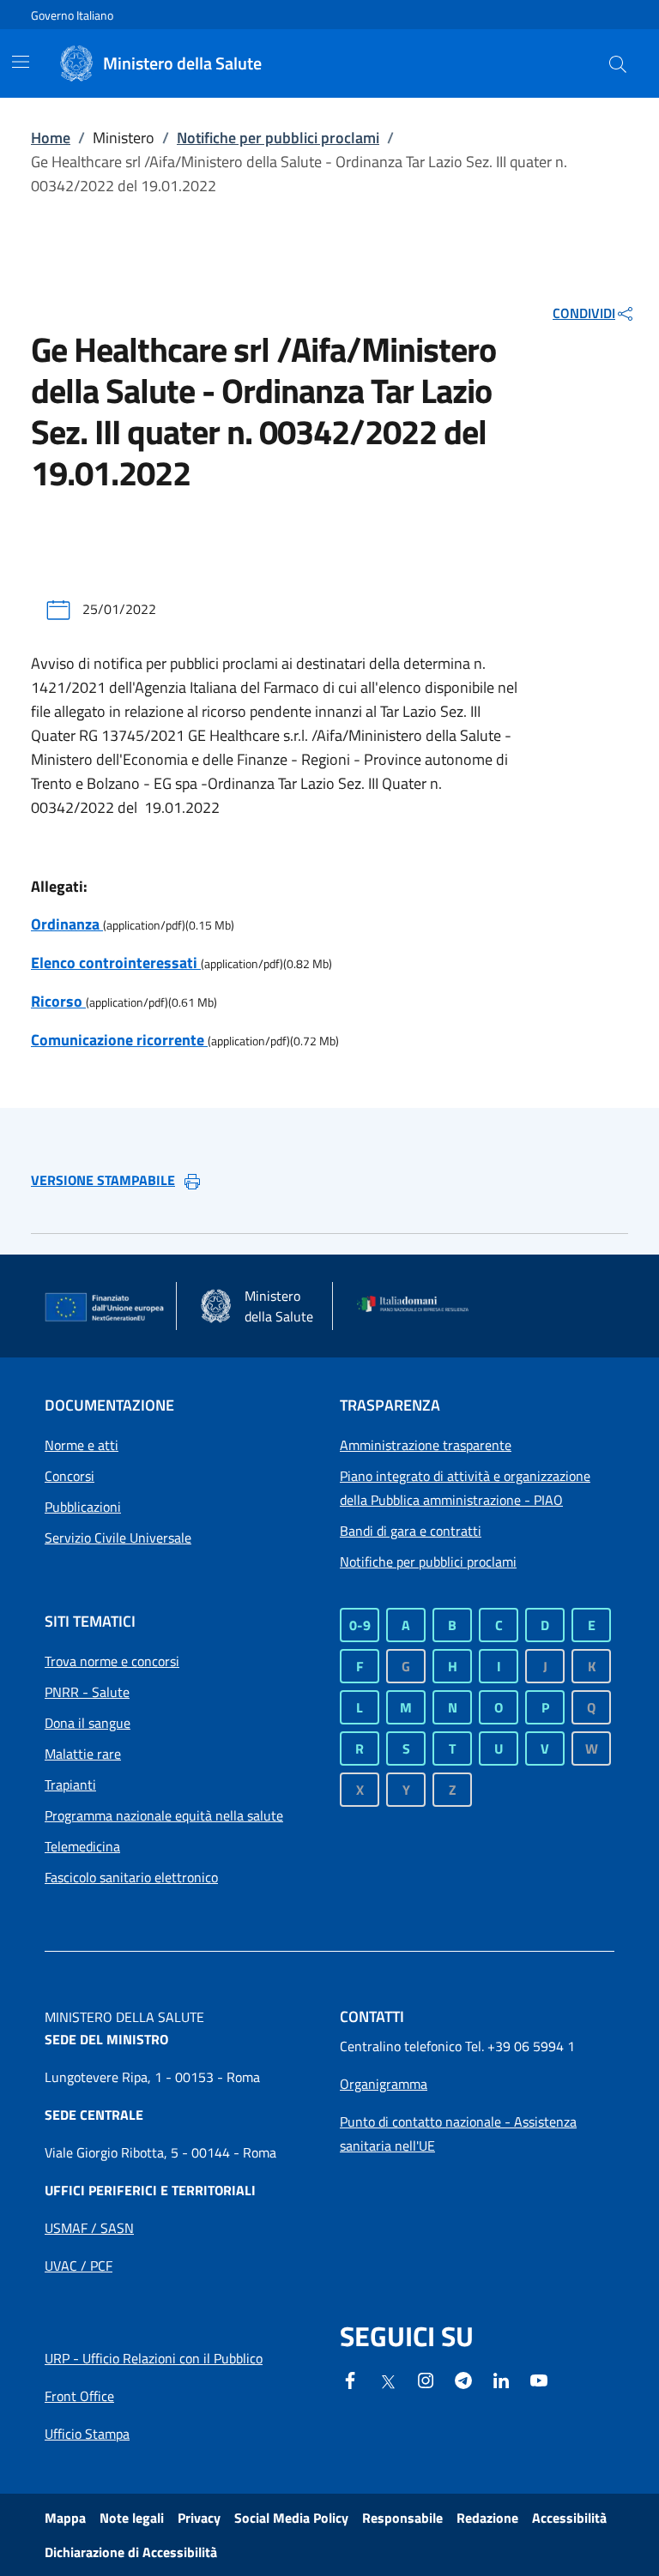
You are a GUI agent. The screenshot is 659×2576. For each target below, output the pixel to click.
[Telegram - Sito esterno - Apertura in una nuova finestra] (463, 2379)
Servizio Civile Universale (118, 1538)
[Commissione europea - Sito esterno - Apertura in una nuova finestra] (105, 1308)
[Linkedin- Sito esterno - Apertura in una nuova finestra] (501, 2379)
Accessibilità (569, 2518)
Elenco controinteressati (116, 963)
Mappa (65, 2518)
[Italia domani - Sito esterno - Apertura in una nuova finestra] (418, 1306)
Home (51, 138)
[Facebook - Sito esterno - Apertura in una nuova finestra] (350, 2379)
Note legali (132, 2518)
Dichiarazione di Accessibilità (131, 2552)
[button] (618, 63)
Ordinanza (67, 924)
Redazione (487, 2518)
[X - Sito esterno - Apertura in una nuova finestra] (388, 2380)
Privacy (199, 2518)
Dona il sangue (88, 1723)
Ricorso (58, 1001)
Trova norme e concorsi (112, 1661)
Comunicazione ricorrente (119, 1040)
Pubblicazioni (83, 1507)
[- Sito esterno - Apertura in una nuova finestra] (539, 2379)
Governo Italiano (72, 15)
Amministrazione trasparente (426, 1445)
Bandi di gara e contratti (411, 1531)
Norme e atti (82, 1445)
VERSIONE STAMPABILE (103, 1180)
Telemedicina (82, 1846)
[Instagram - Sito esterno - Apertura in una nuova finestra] (426, 2379)
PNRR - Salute (87, 1692)
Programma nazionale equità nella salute (164, 1815)
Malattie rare (83, 1754)
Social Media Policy (291, 2518)
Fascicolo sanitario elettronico (131, 1877)
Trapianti (70, 1785)
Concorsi (70, 1476)
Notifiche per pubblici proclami (278, 138)
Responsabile (402, 2518)
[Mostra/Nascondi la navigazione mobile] (21, 62)
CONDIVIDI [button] (584, 313)
